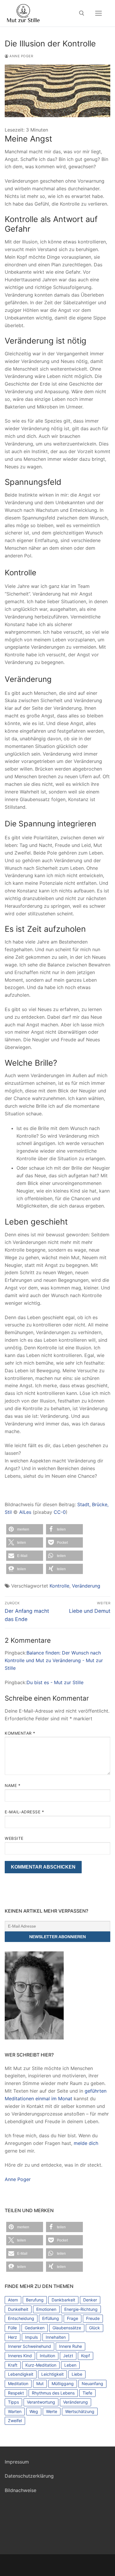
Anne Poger (21, 56)
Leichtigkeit (52, 2374)
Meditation (18, 2384)
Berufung (35, 2300)
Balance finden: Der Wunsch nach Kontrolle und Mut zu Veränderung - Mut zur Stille (54, 1660)
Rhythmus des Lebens (53, 2393)
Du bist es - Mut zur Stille (55, 1682)
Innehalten (56, 2337)
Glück (95, 2328)
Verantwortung (41, 2402)
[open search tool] (82, 13)
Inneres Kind (20, 2356)
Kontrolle (59, 1586)
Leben (70, 2365)
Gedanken (35, 2328)
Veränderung (86, 1586)
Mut (40, 2384)
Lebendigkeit (21, 2374)
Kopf (86, 2356)
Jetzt (68, 2356)
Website (14, 1838)
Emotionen (46, 2309)
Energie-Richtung (81, 2309)
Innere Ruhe (70, 2346)
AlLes (25, 1512)
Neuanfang (92, 2384)
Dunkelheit (18, 2309)
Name (13, 1785)
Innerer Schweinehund (29, 2346)
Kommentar (20, 1733)
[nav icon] (98, 13)
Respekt (16, 2393)
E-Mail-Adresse (24, 1812)
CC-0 (60, 1512)
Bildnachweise (20, 2490)
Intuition (47, 2356)
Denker (90, 2300)
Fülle (12, 2328)
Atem (13, 2300)
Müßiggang (63, 2384)
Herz (13, 2337)
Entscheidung (21, 2318)
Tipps (13, 2402)
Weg (34, 2411)
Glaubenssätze (67, 2328)
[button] (25, 1529)
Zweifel (15, 2421)
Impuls (31, 2337)
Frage (73, 2318)
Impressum (17, 2462)
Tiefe (87, 2393)
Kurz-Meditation (41, 2365)
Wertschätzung (80, 2411)
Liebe (77, 2374)
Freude (93, 2318)
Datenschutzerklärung (29, 2476)
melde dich (86, 2143)
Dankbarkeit (63, 2300)
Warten (15, 2411)
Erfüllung (51, 2318)
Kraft (13, 2365)
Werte (52, 2411)
